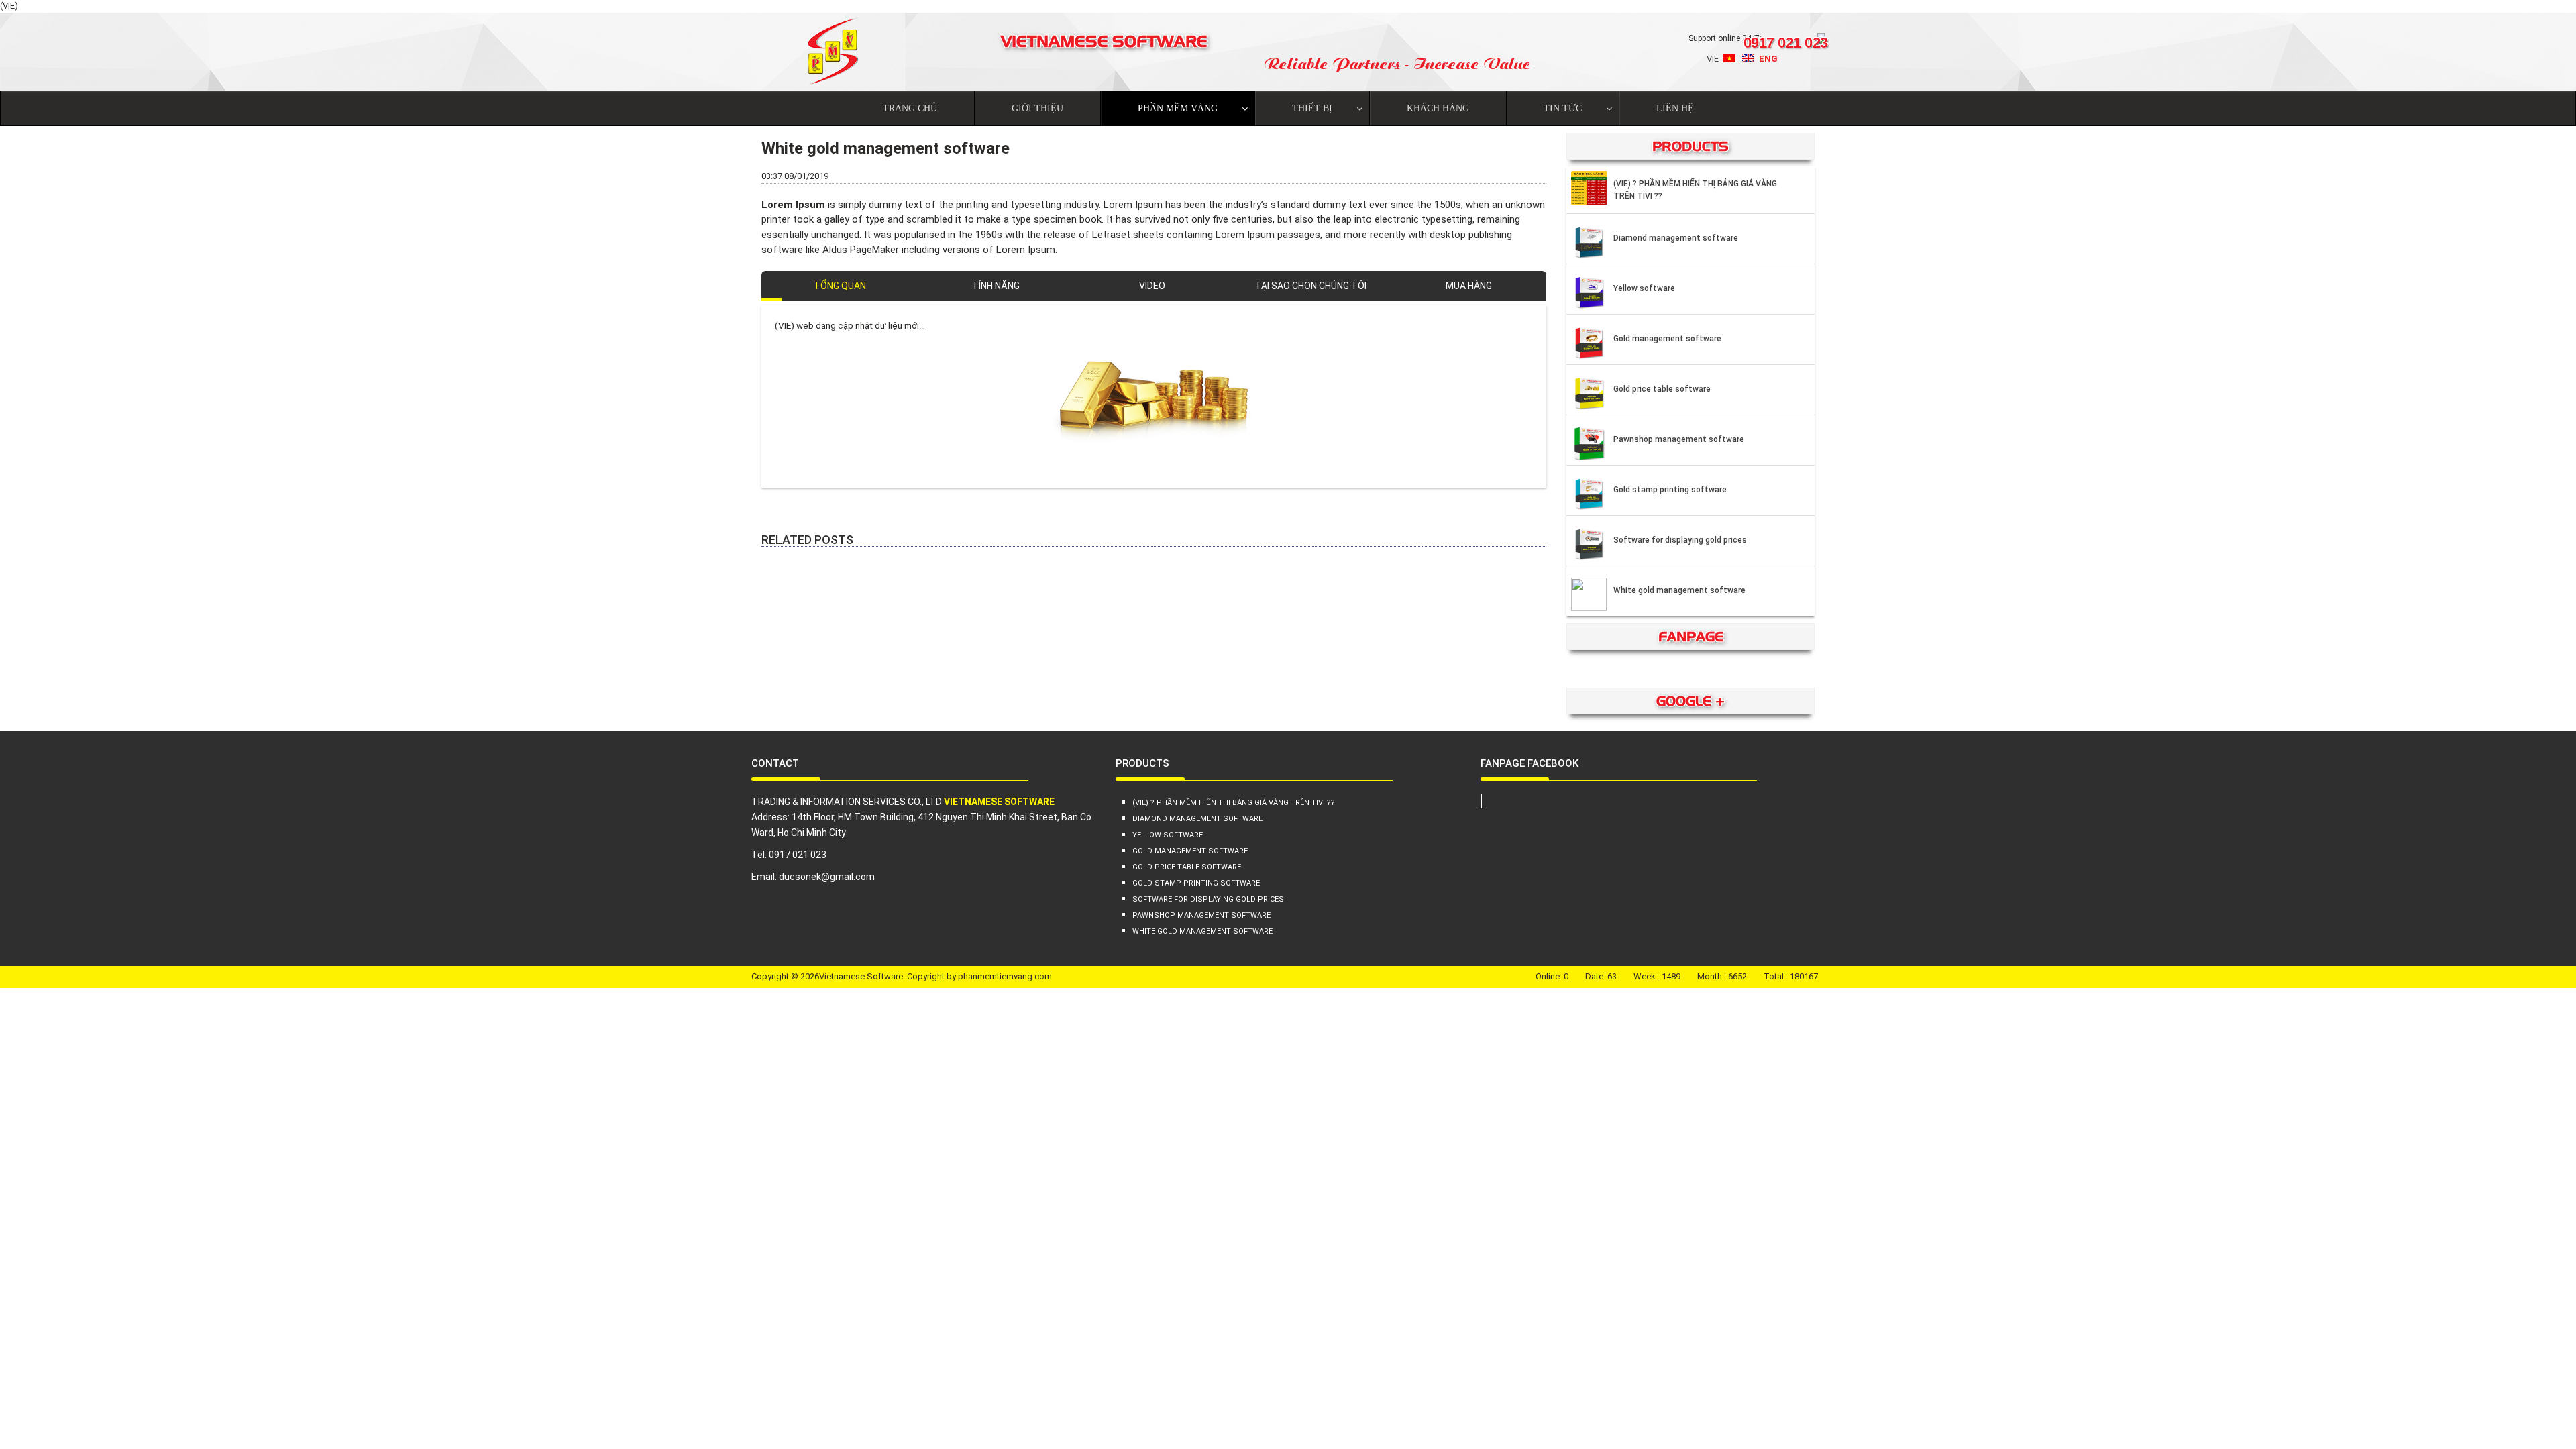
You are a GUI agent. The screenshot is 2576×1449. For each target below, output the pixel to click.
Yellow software (1644, 288)
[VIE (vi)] (1729, 61)
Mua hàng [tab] (1469, 286)
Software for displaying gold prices (1680, 540)
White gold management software (1679, 590)
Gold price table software (1662, 389)
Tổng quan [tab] (840, 286)
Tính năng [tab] (996, 286)
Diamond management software (1676, 238)
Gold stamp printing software (1670, 490)
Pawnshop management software (1679, 439)
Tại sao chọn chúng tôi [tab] (1311, 286)
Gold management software (1667, 339)
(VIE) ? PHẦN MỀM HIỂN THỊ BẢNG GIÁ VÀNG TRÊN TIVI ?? (1695, 190)
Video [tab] (1152, 286)
